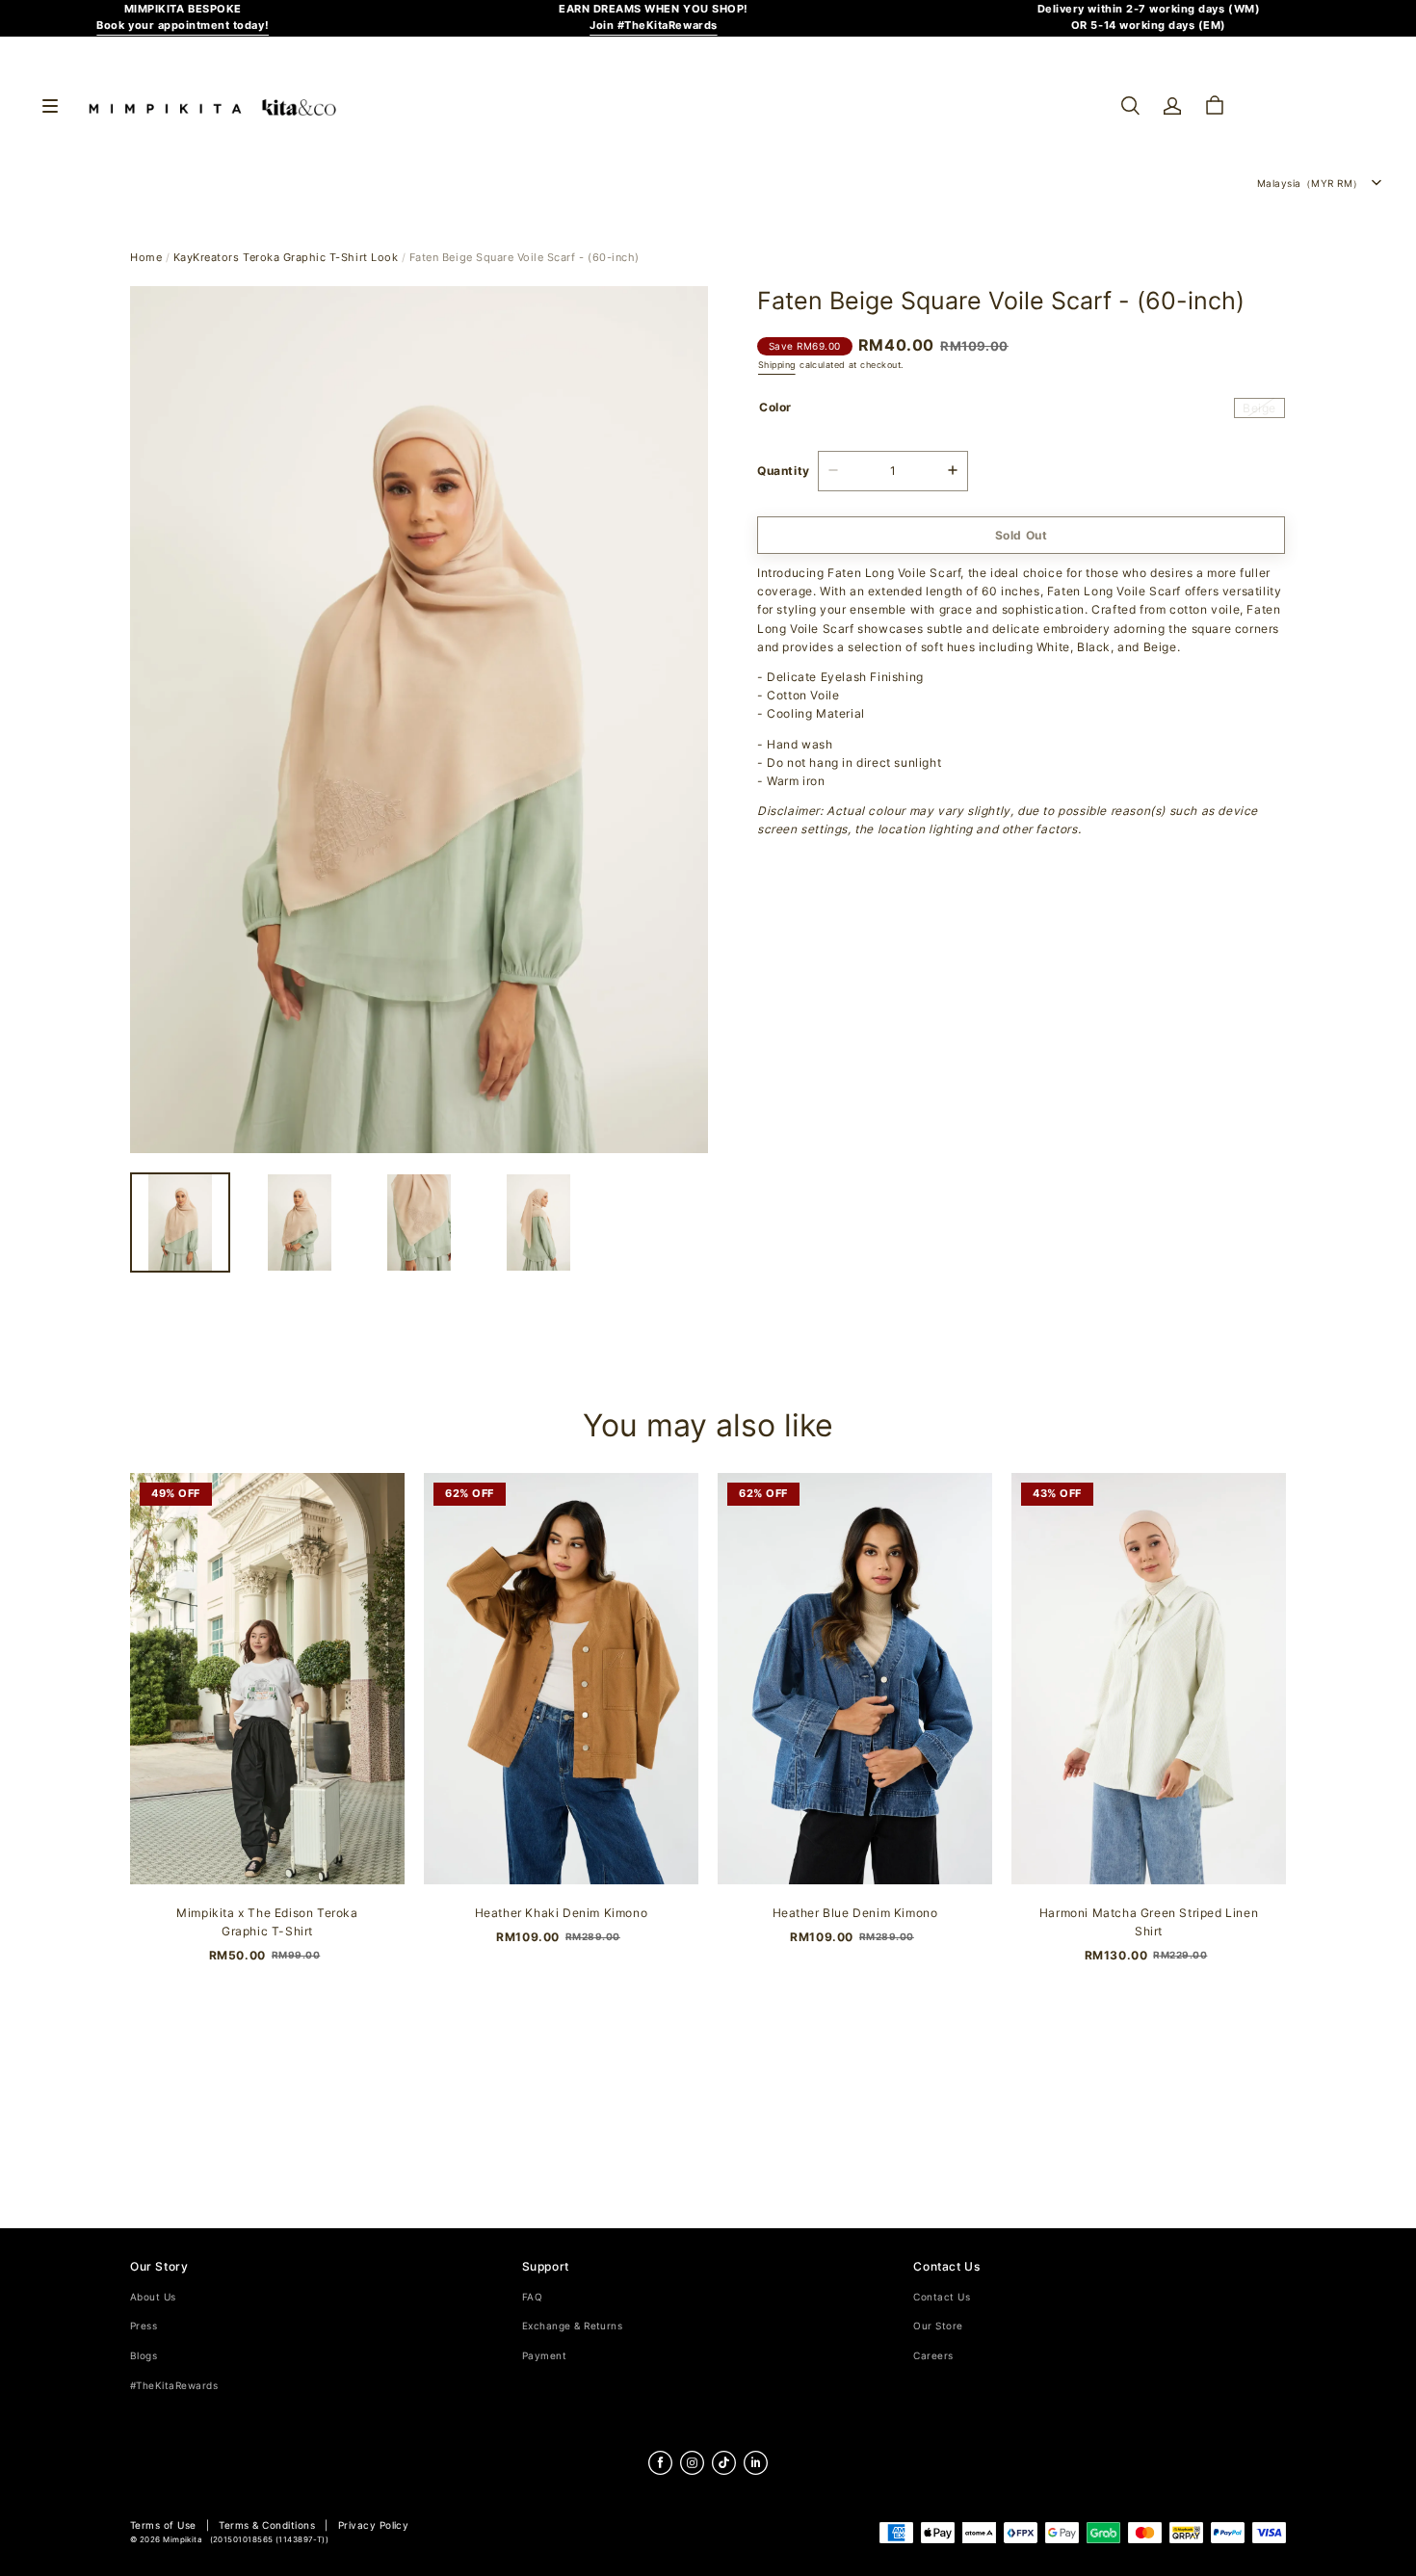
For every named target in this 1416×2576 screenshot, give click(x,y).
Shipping (777, 365)
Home (146, 258)
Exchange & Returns (573, 2326)
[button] (1130, 106)
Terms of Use (163, 2525)
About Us (153, 2297)
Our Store (938, 2326)
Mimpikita (183, 2540)
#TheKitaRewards (174, 2386)
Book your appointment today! (183, 26)
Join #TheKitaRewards (654, 26)
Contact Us (942, 2297)
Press (144, 2326)
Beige (1259, 407)
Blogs (144, 2356)
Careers (933, 2356)
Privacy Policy (374, 2525)
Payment (544, 2356)
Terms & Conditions (267, 2525)
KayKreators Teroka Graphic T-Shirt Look (286, 258)
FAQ (532, 2297)
